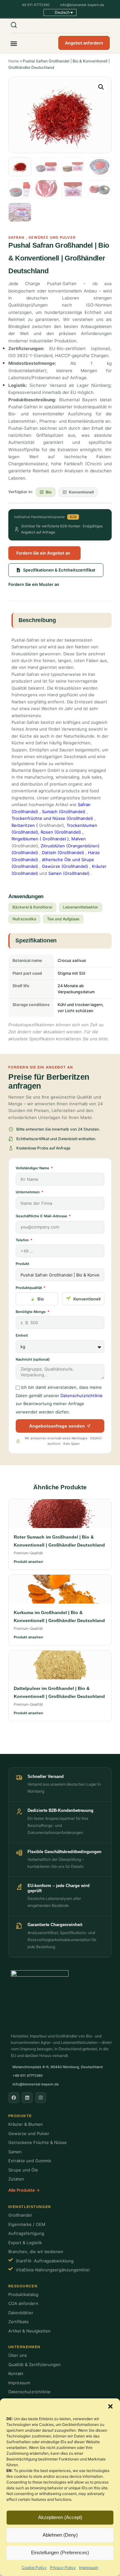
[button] (110, 2406)
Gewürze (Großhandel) (65, 866)
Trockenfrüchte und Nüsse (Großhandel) (52, 818)
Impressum (89, 2568)
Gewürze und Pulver (52, 237)
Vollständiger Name (33, 1168)
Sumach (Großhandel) (64, 812)
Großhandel (54, 839)
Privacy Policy (63, 2568)
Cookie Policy (34, 2568)
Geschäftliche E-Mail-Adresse (42, 1216)
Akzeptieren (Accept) (60, 2517)
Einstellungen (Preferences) (60, 2552)
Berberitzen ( (25, 825)
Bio (41, 1299)
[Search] (18, 25)
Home (14, 61)
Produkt (22, 1264)
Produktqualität (29, 1288)
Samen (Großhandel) (69, 873)
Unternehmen (28, 1192)
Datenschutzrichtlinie (82, 1396)
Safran (16, 237)
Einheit (22, 1335)
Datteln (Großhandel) (63, 852)
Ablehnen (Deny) (60, 2535)
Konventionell (87, 1299)
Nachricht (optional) (33, 1359)
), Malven (76, 839)
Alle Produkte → (24, 2190)
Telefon (23, 1240)
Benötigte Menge (31, 1312)
